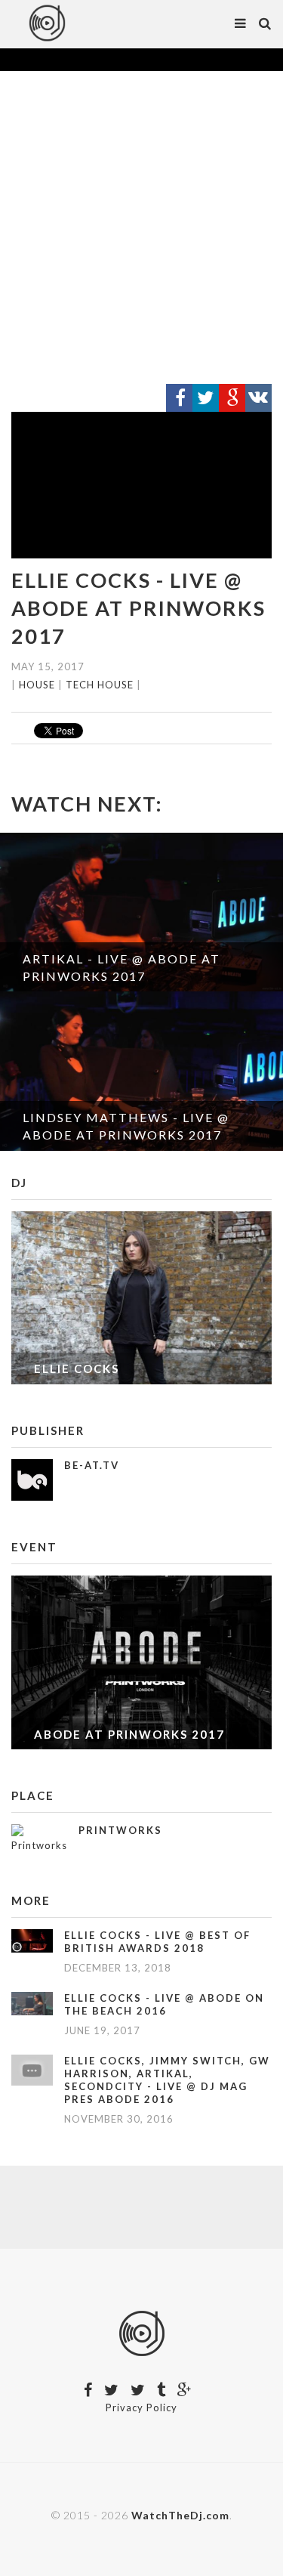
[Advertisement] (141, 228)
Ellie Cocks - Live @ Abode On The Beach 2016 (164, 2004)
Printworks (120, 1830)
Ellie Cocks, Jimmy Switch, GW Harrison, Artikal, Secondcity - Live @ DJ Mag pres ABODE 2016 (167, 2080)
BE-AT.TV (92, 1465)
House (37, 685)
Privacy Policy (141, 2407)
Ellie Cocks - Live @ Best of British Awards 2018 (157, 1942)
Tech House (100, 685)
